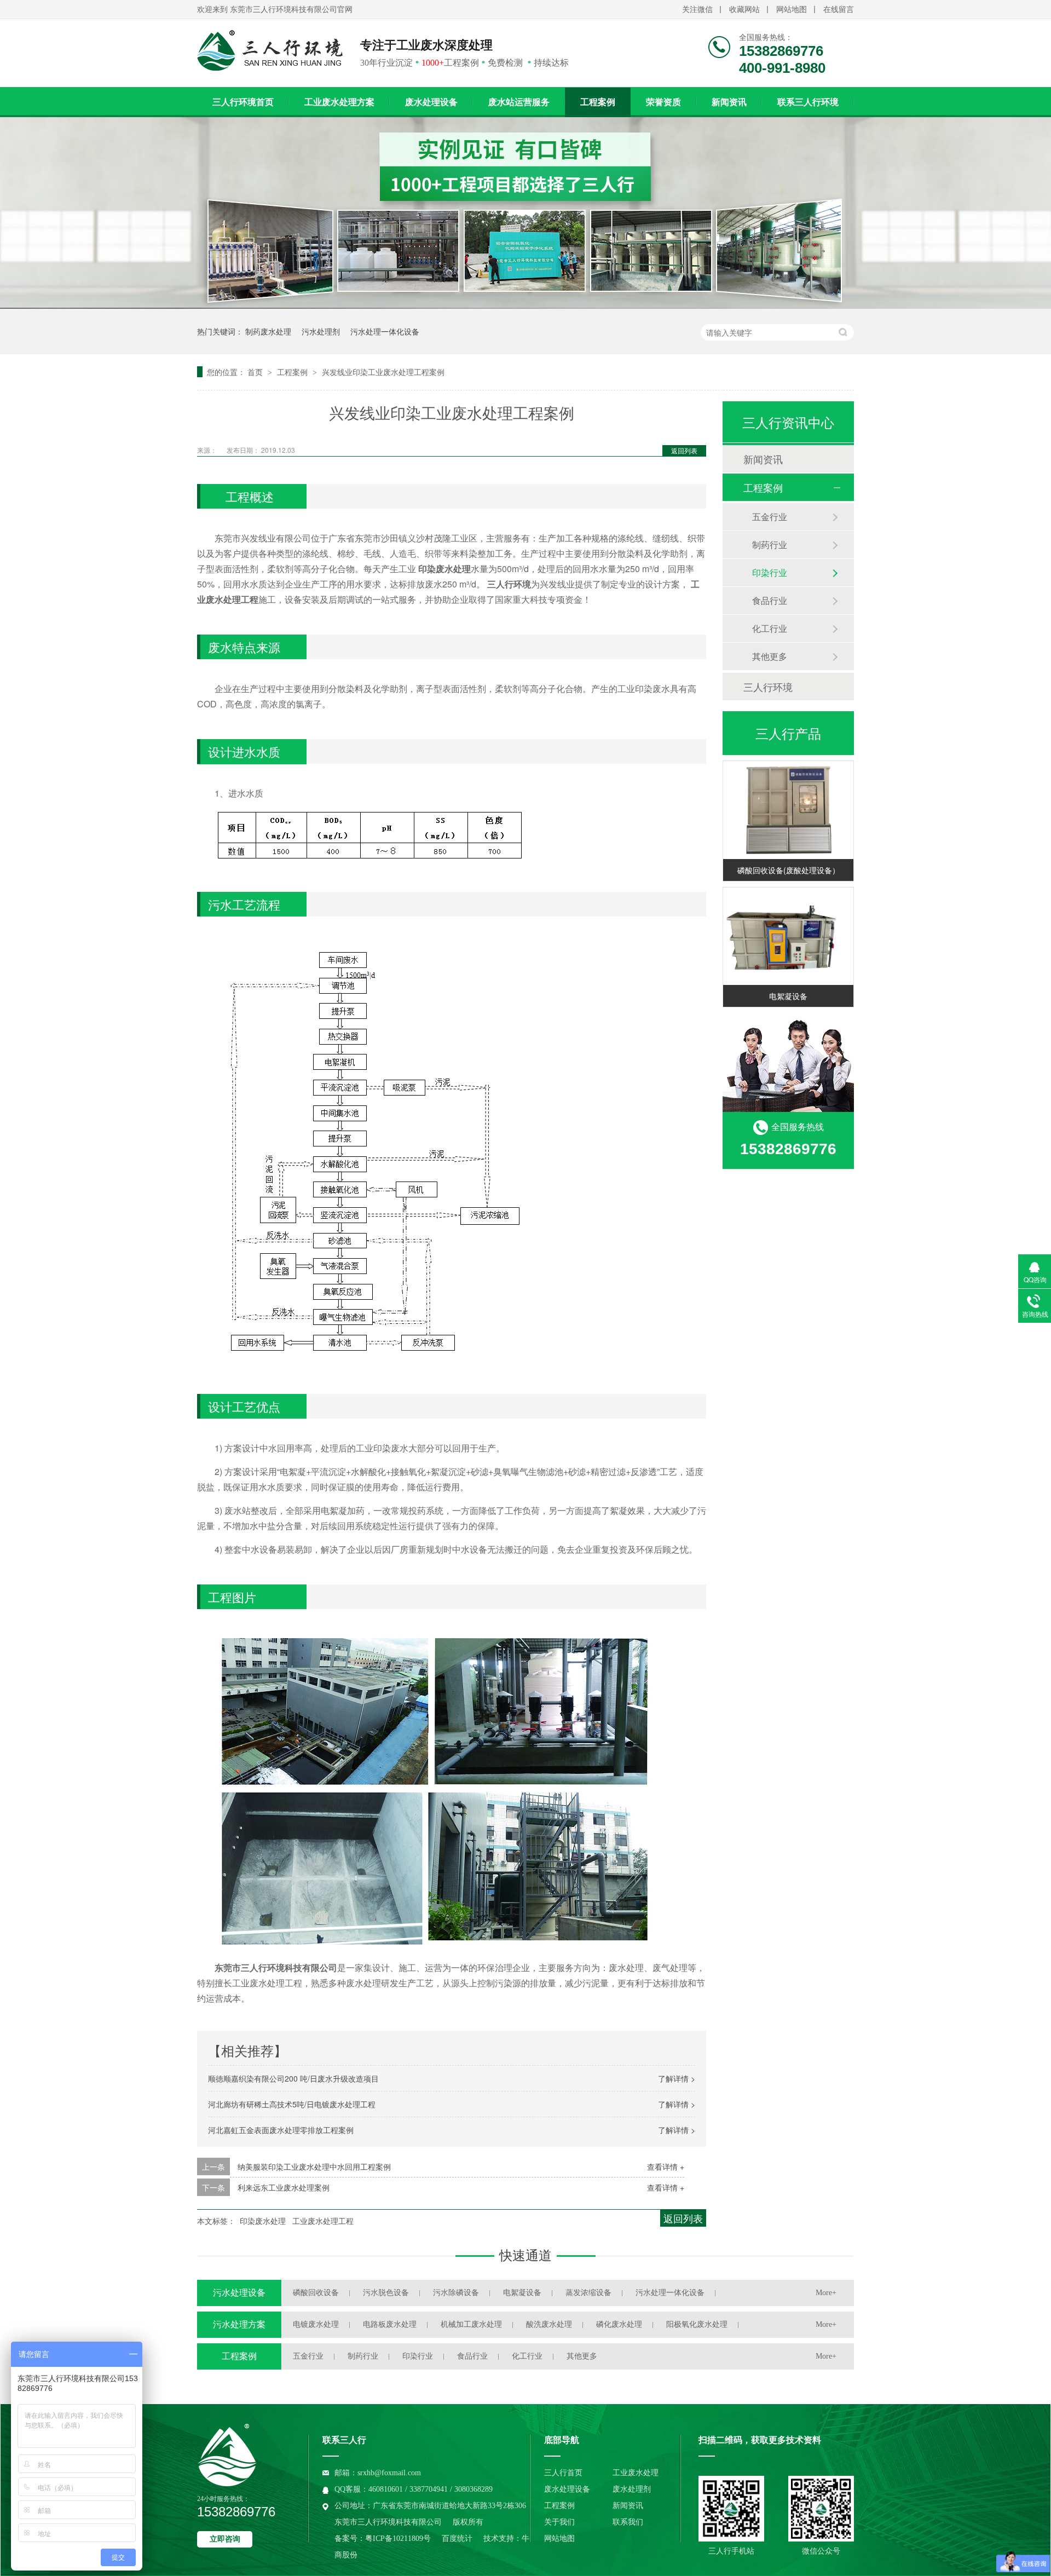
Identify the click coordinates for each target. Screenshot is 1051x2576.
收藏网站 (744, 10)
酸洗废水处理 (549, 2324)
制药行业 (770, 544)
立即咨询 (225, 2539)
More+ (826, 2293)
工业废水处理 (636, 2473)
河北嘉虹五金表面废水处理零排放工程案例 (281, 2130)
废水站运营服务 (519, 102)
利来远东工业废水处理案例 (284, 2187)
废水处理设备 (431, 102)
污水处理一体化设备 (385, 331)
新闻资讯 (729, 102)
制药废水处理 (268, 331)
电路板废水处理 (390, 2324)
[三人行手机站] (731, 2509)
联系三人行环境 (808, 102)
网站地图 (792, 10)
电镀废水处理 (316, 2324)
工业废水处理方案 (339, 102)
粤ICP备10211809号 (398, 2538)
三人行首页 (563, 2473)
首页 (256, 372)
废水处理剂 (632, 2489)
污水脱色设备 (386, 2293)
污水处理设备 (239, 2293)
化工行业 (770, 628)
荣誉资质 (663, 102)
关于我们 (559, 2522)
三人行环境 (768, 687)
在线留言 (839, 10)
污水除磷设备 (456, 2293)
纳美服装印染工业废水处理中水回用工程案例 (314, 2166)
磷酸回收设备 (316, 2293)
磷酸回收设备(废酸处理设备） (789, 870)
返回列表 (684, 450)
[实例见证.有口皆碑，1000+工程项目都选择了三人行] (525, 305)
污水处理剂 (321, 331)
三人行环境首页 (243, 102)
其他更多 (770, 656)
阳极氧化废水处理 (697, 2324)
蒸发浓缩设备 (588, 2293)
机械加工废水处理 (471, 2324)
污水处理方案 (239, 2324)
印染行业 (770, 572)
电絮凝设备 (788, 996)
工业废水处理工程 (323, 2221)
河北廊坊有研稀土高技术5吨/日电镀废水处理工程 (292, 2104)
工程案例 (598, 102)
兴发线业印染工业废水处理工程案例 (383, 372)
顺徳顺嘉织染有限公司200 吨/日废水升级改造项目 (293, 2078)
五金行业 (770, 517)
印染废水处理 (263, 2221)
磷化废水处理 (619, 2324)
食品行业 (770, 600)
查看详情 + (666, 2166)
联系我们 (628, 2522)
